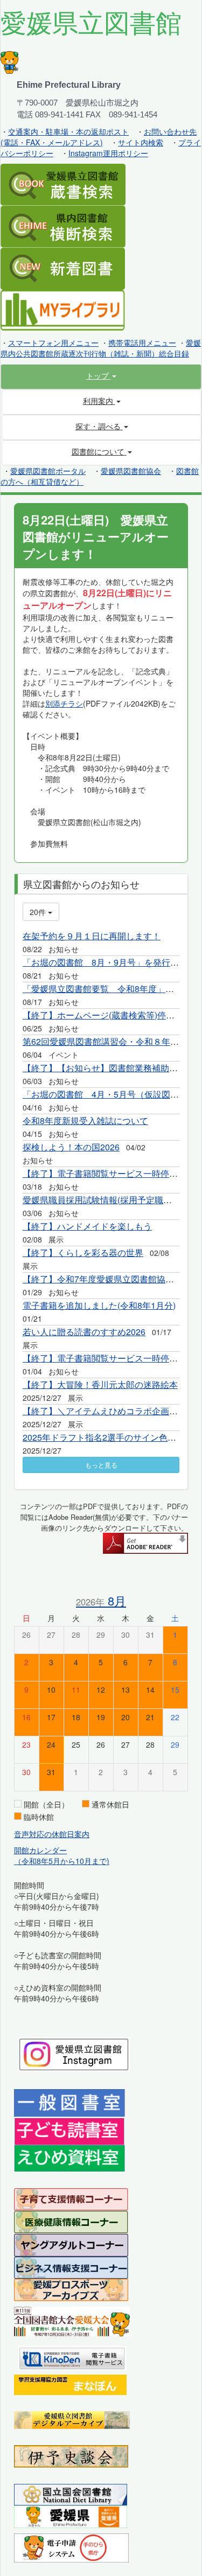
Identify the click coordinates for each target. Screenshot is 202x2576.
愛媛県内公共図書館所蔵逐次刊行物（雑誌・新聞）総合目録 (101, 348)
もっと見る (101, 1465)
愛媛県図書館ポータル (48, 471)
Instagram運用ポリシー (108, 153)
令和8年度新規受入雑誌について (85, 1121)
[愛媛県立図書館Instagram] (74, 2054)
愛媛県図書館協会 (131, 471)
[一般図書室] (69, 2102)
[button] (101, 375)
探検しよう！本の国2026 (71, 1147)
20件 (39, 912)
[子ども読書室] (69, 2130)
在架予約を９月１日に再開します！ (92, 936)
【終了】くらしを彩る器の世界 (83, 1252)
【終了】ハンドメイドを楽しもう (87, 1226)
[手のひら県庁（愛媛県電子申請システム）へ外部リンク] (71, 2547)
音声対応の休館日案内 (52, 1834)
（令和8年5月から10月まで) (62, 1861)
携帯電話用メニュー (142, 343)
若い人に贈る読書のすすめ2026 (84, 1332)
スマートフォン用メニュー (53, 343)
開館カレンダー (40, 1850)
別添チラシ (64, 703)
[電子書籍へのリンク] (72, 2357)
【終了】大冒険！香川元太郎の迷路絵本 (100, 1384)
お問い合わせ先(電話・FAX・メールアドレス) (99, 137)
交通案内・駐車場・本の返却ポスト (68, 131)
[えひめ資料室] (69, 2158)
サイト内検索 (141, 142)
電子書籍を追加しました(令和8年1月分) (99, 1305)
